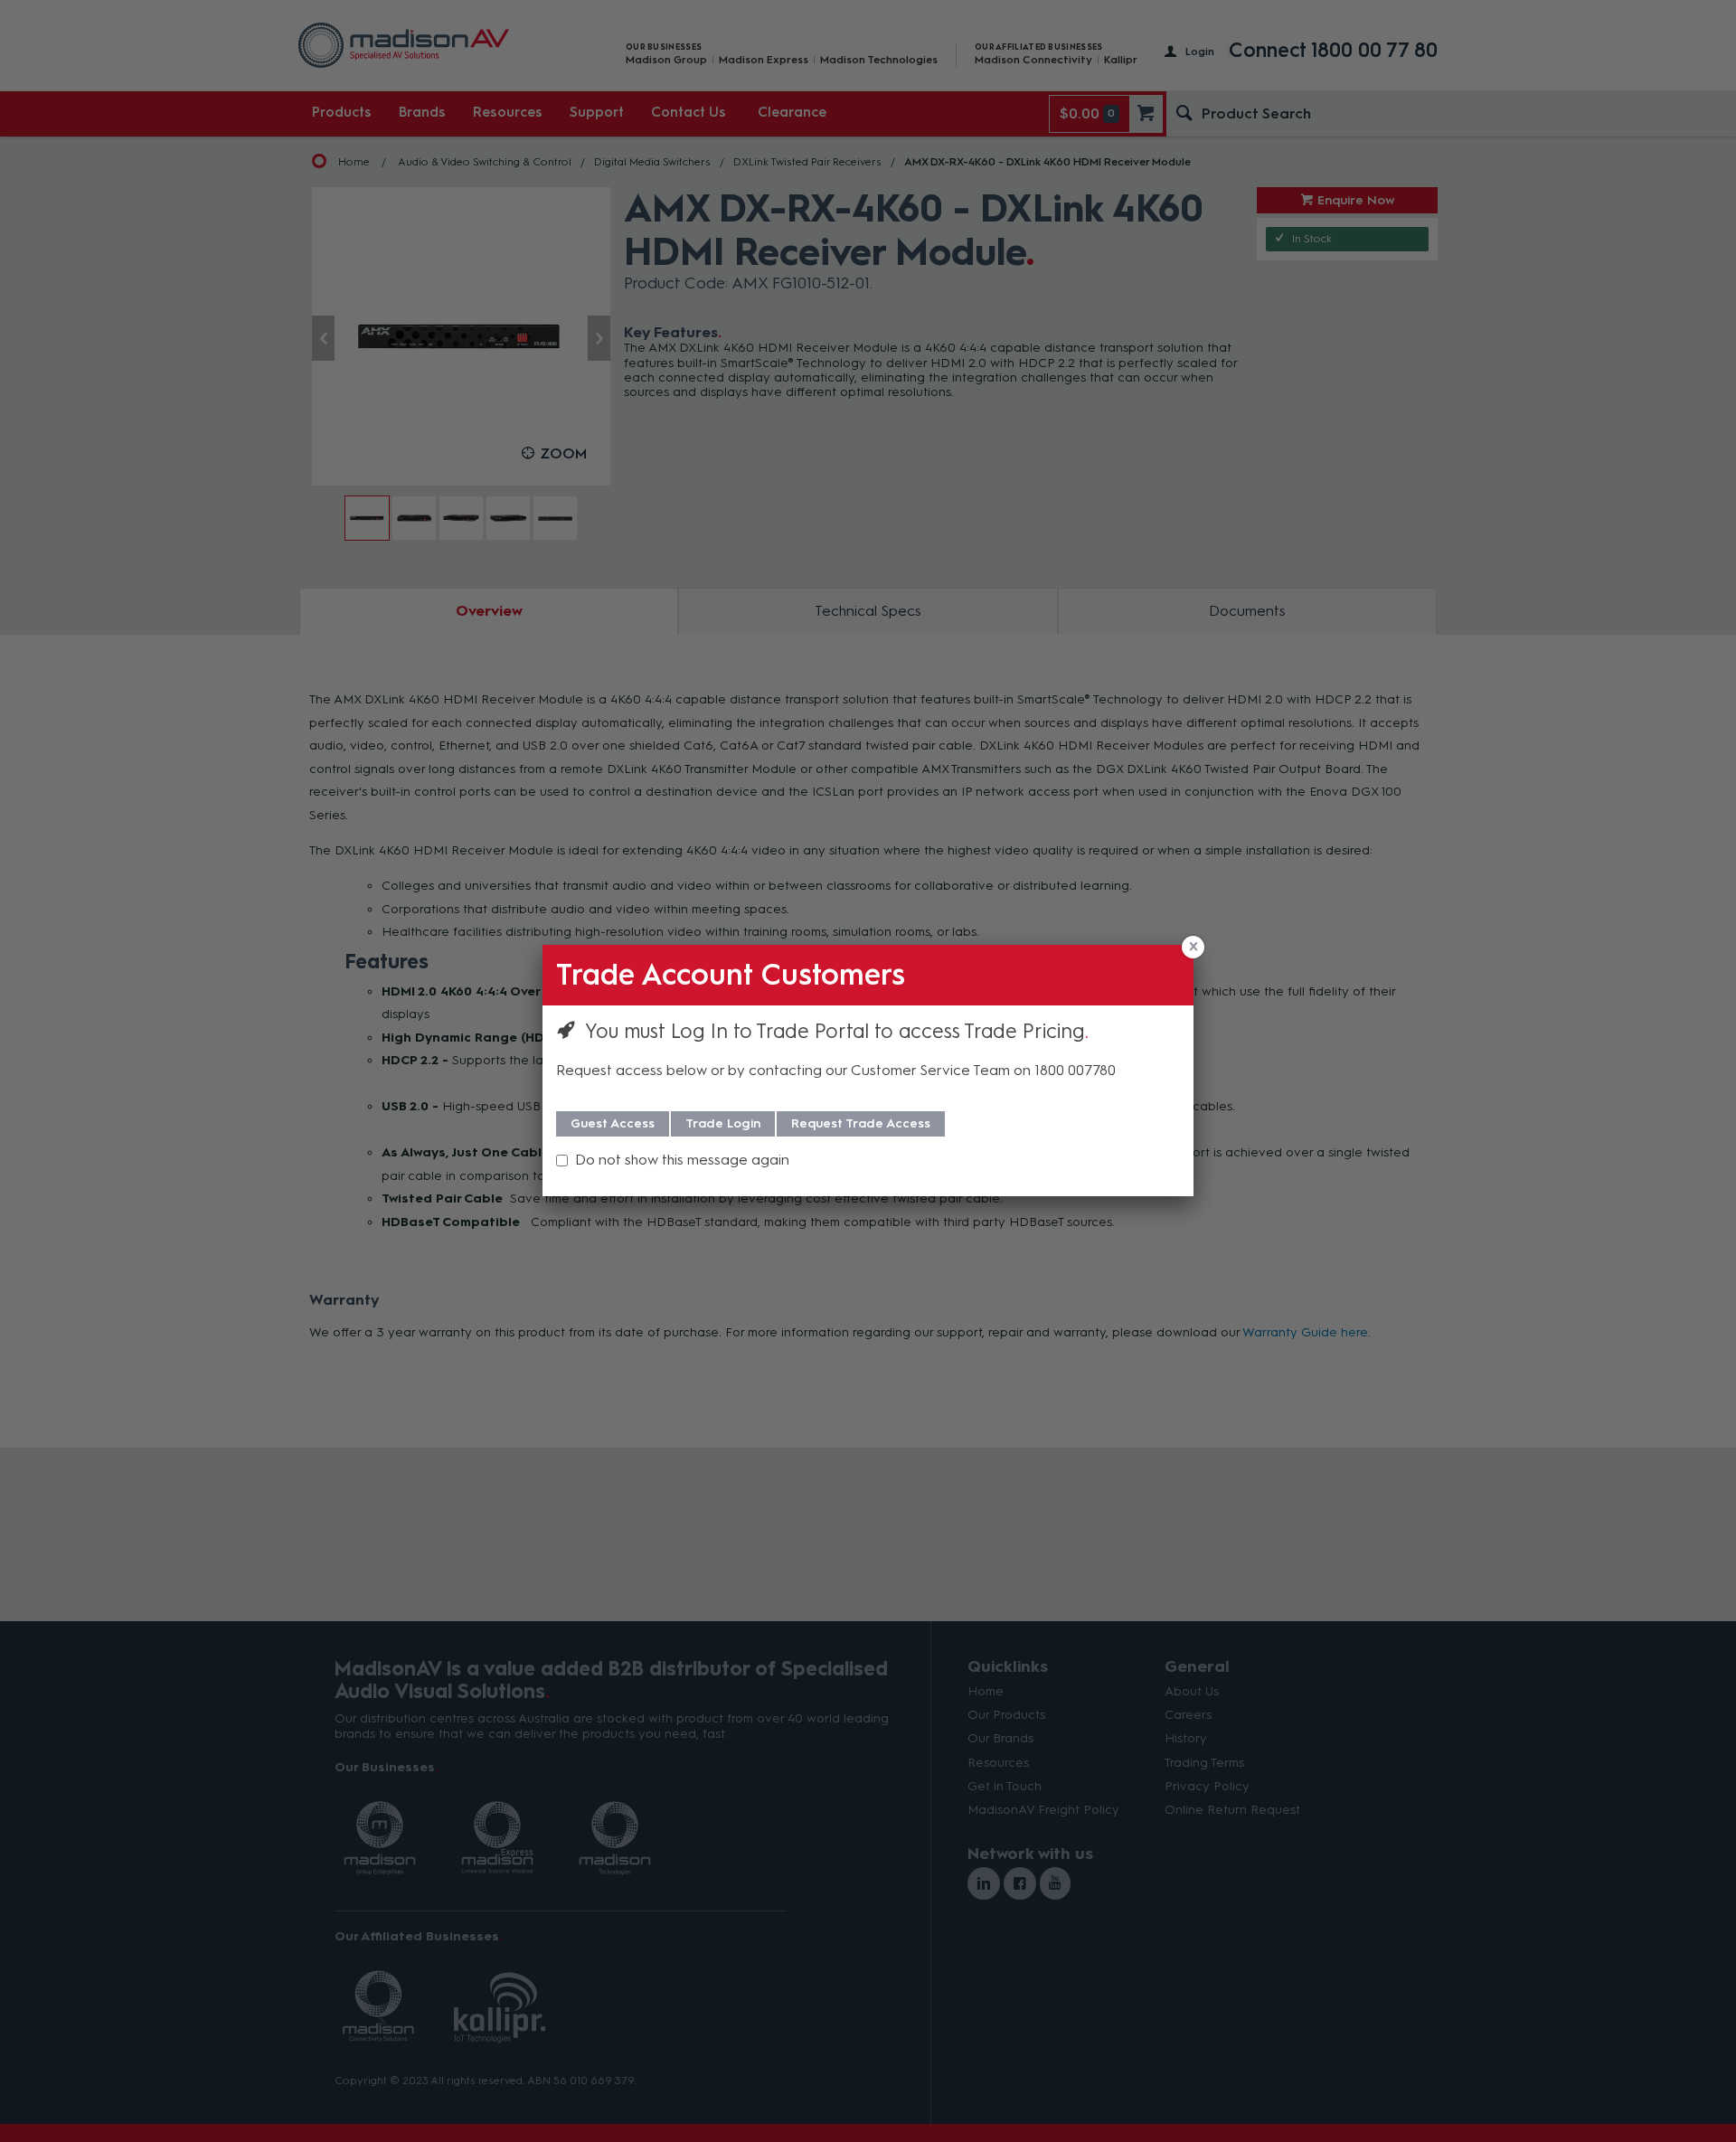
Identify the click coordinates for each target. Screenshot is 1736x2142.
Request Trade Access (861, 1123)
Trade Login (723, 1123)
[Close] (1193, 947)
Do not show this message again (682, 1160)
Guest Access (613, 1123)
